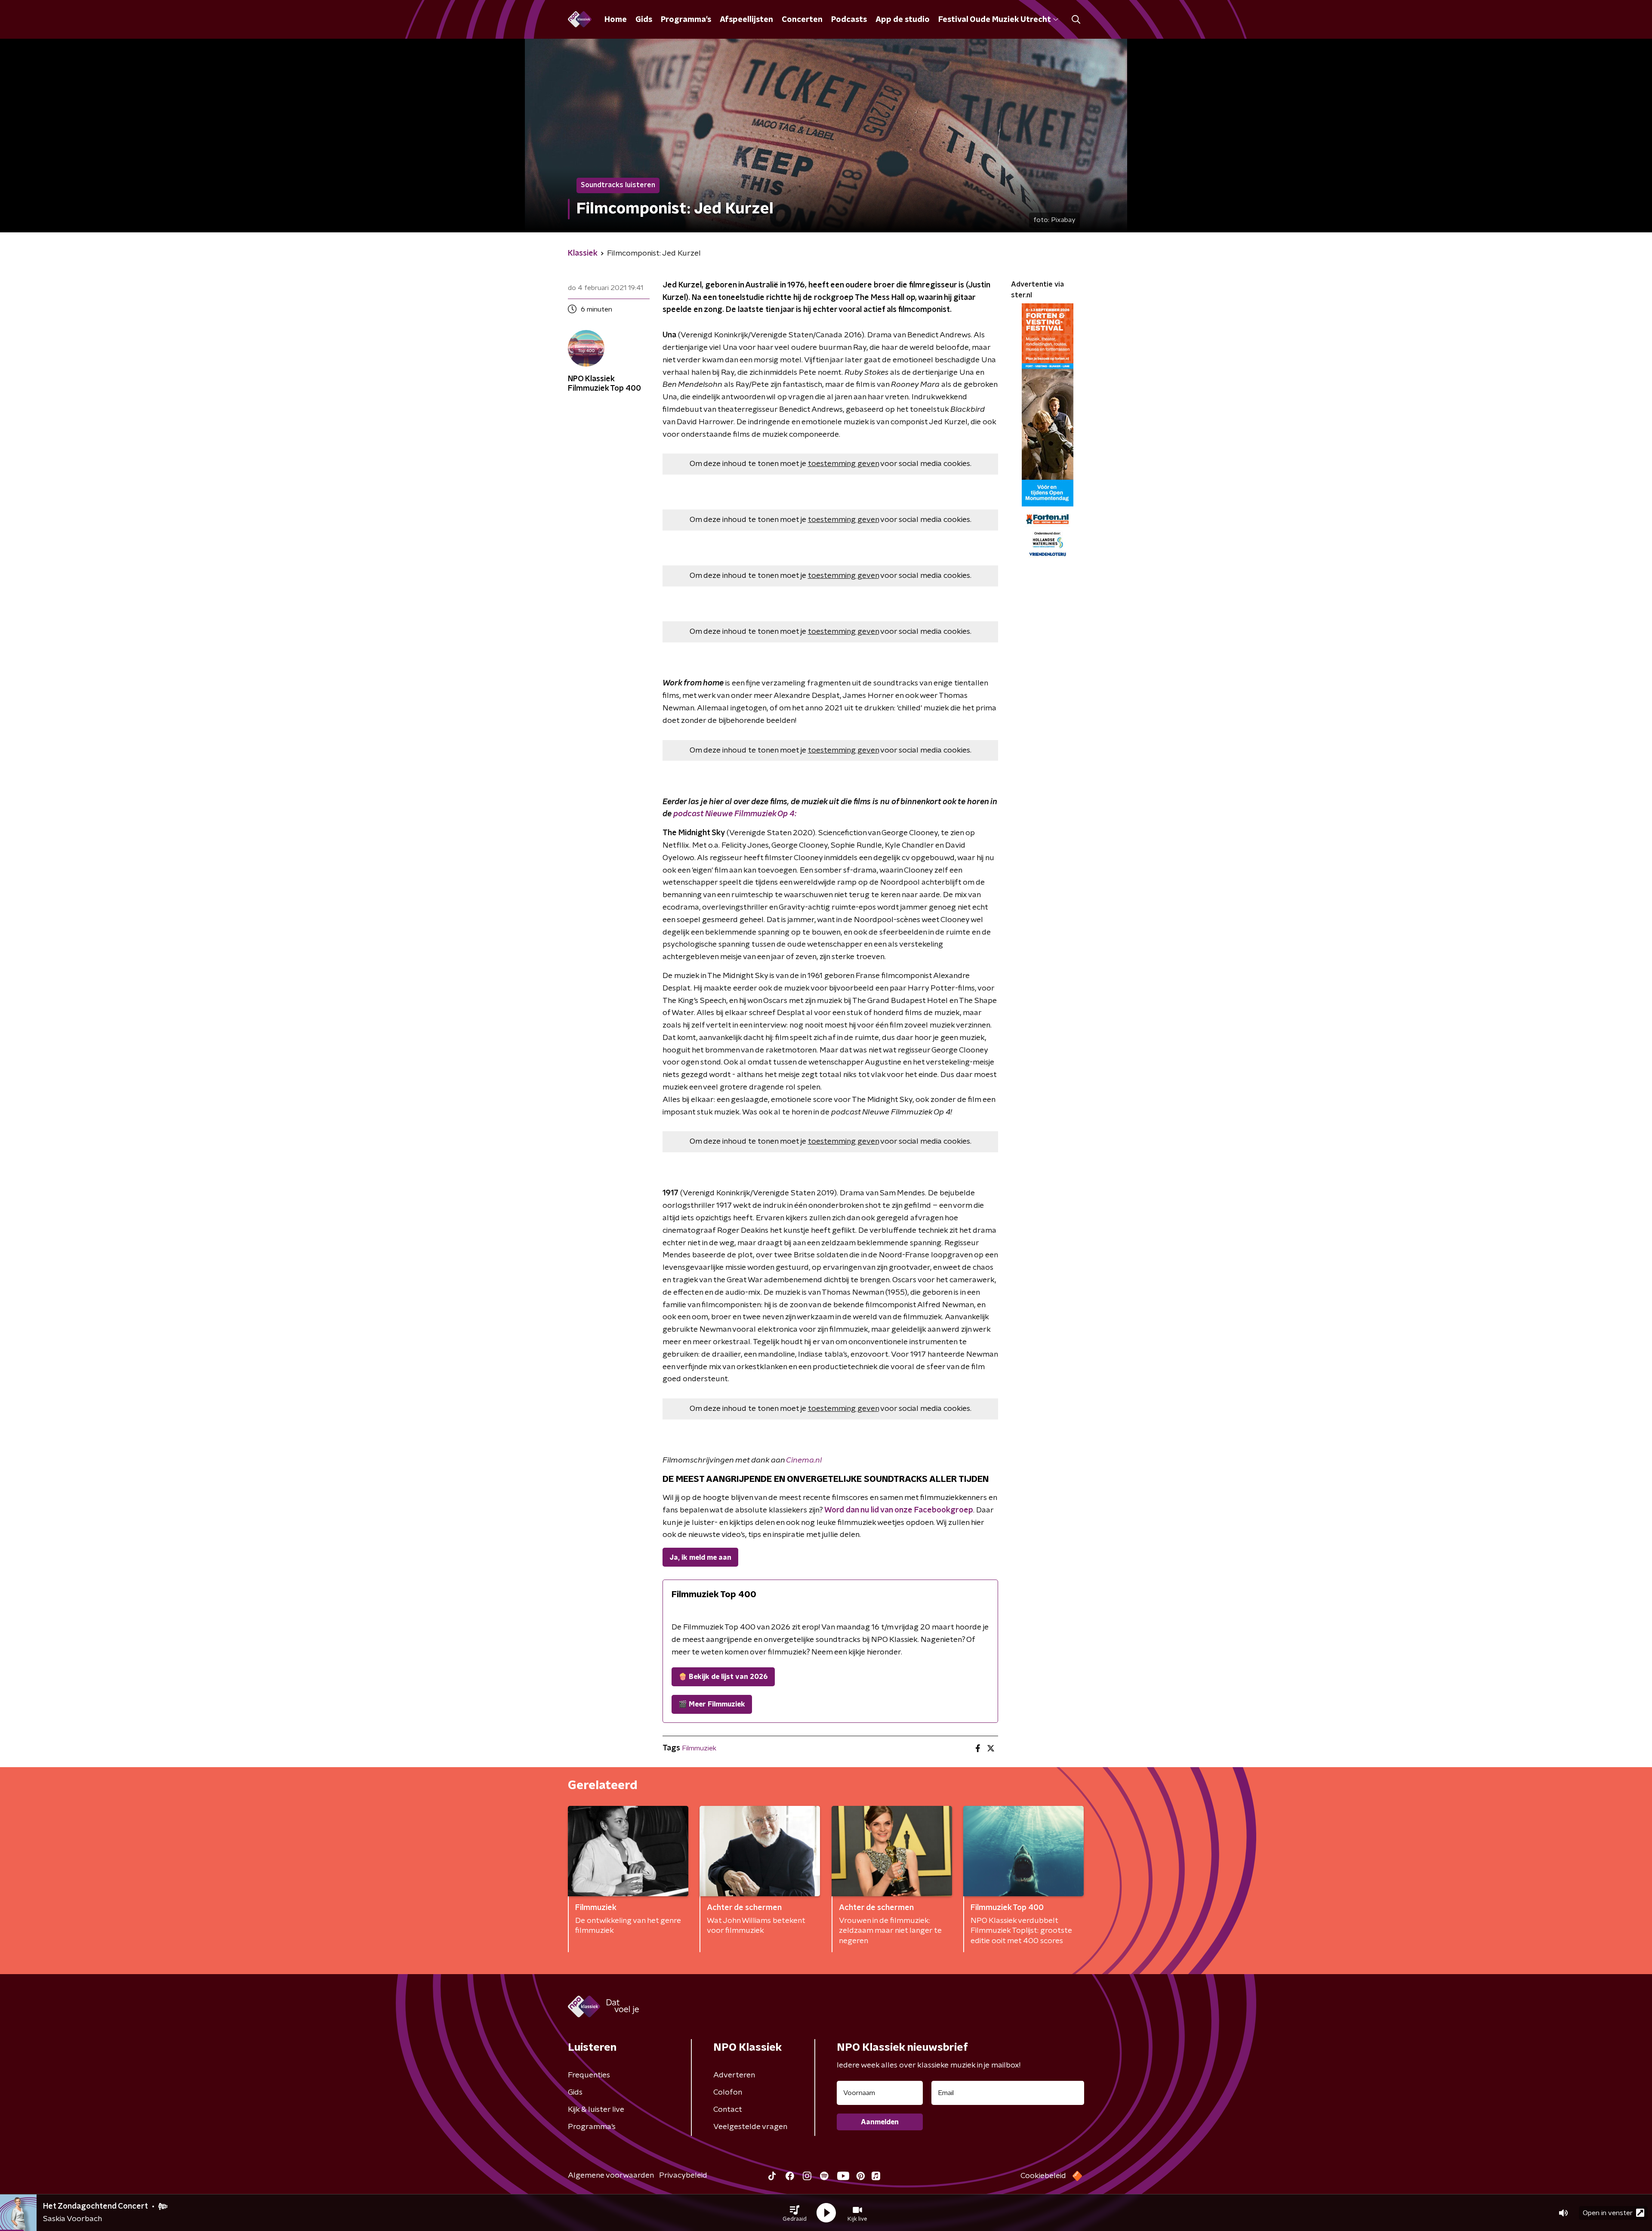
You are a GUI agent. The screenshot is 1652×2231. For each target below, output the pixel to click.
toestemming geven (843, 464)
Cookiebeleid (1043, 2176)
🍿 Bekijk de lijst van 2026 (723, 1677)
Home (616, 20)
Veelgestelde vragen (750, 2127)
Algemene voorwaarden (611, 2175)
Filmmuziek (699, 1748)
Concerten (802, 20)
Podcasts (849, 20)
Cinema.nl (804, 1460)
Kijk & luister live (596, 2110)
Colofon (728, 2092)
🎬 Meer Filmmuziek (712, 1704)
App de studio (903, 20)
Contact (728, 2110)
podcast (735, 814)
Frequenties (589, 2075)
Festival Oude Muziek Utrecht (994, 20)
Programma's (686, 20)
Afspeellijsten (746, 20)
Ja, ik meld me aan (700, 1558)
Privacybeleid (683, 2175)
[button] (795, 2213)
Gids (644, 20)
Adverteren (734, 2075)
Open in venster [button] (1608, 2213)
